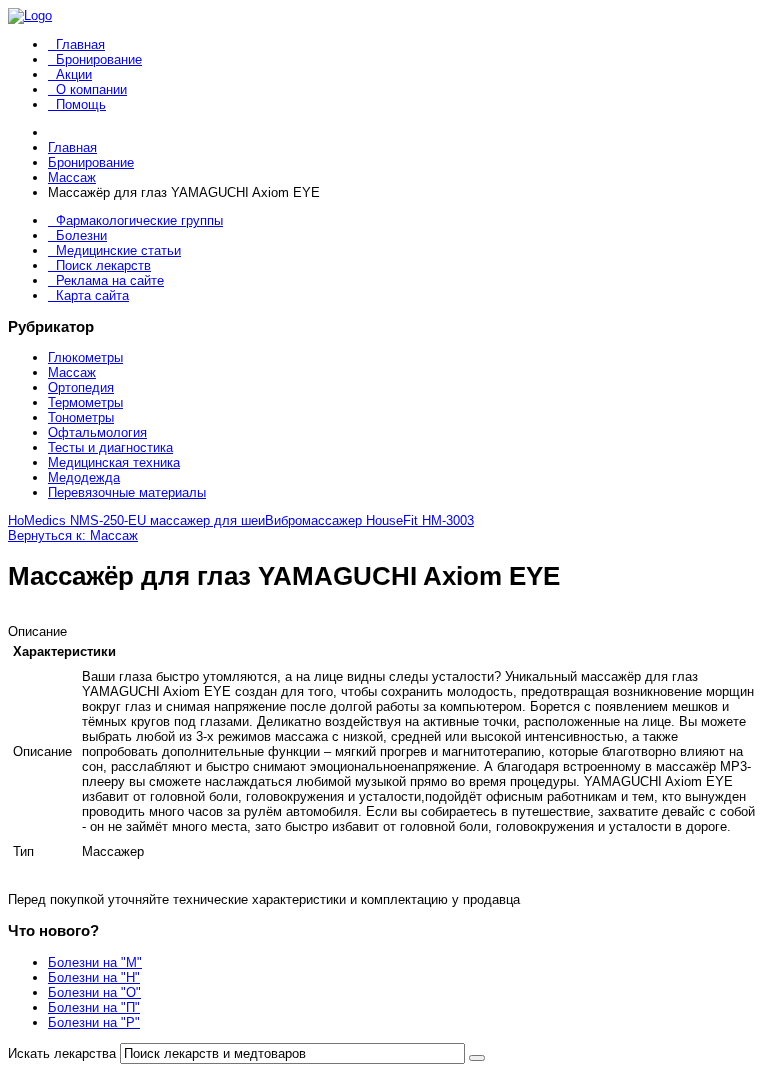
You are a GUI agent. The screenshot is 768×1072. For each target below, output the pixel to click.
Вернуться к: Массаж (73, 535)
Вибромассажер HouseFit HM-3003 (369, 520)
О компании (91, 89)
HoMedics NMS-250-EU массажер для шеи (136, 520)
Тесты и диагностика (110, 447)
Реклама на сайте (110, 280)
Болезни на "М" (95, 962)
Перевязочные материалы (127, 492)
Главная (80, 44)
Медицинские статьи (118, 250)
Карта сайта (92, 295)
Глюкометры (85, 357)
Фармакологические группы (139, 220)
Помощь (81, 104)
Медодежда (84, 477)
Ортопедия (81, 387)
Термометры (85, 402)
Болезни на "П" (94, 1007)
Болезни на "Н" (94, 977)
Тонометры (81, 417)
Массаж (72, 372)
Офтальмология (97, 432)
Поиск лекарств (103, 265)
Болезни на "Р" (94, 1022)
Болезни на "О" (94, 992)
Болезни (81, 235)
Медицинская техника (114, 462)
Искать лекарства (62, 1053)
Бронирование (99, 59)
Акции (74, 74)
